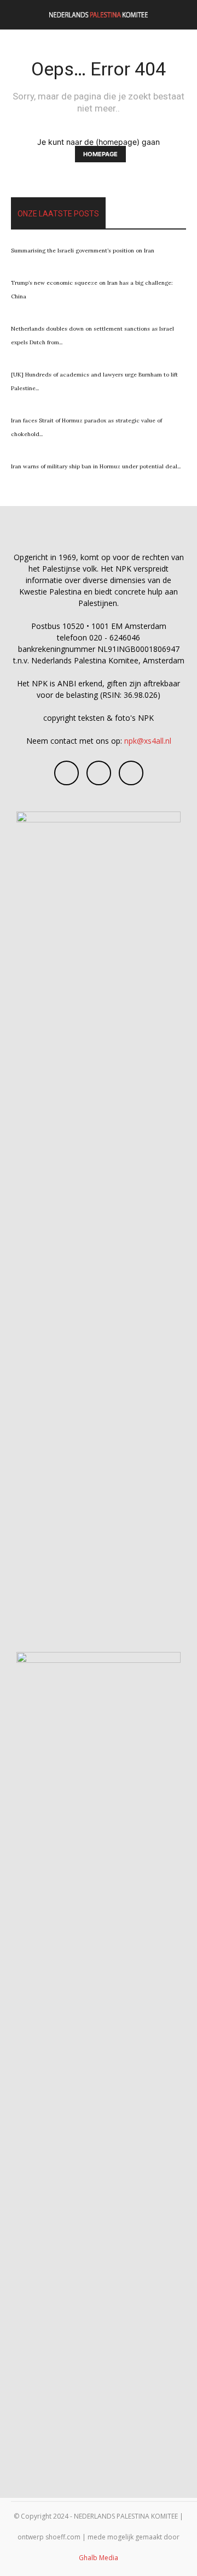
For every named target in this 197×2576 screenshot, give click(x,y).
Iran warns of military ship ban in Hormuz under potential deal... (96, 466)
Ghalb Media (99, 2558)
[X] (131, 773)
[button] (19, 15)
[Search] (182, 15)
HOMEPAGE (100, 154)
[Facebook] (66, 773)
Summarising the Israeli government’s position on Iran (83, 251)
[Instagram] (99, 773)
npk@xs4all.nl (148, 741)
